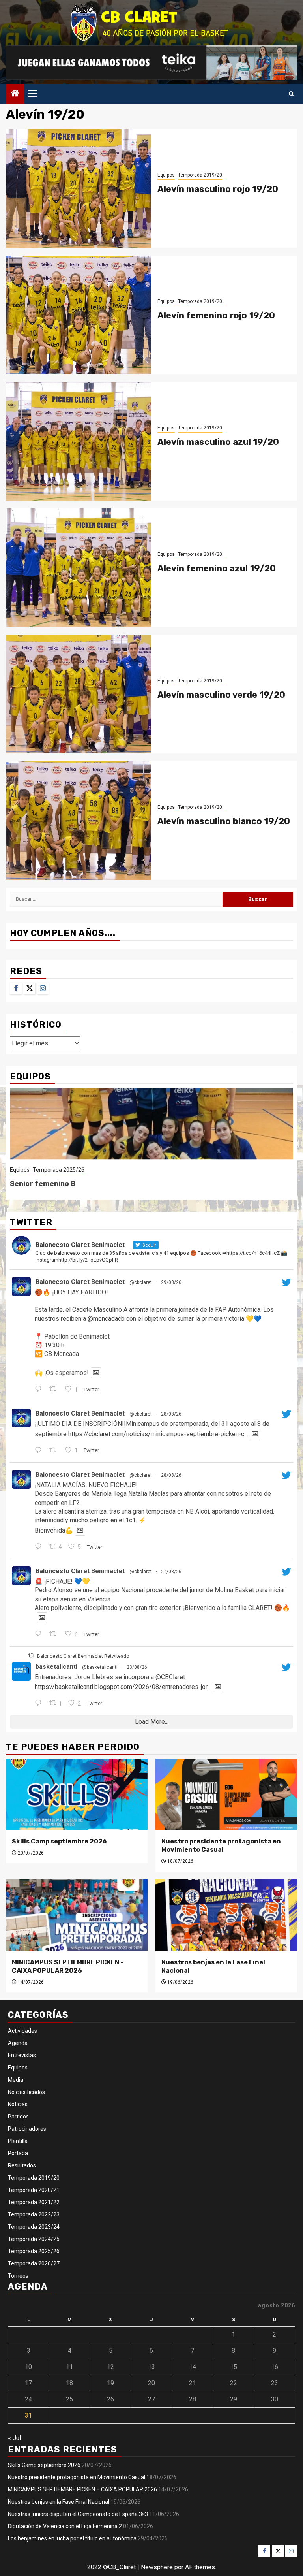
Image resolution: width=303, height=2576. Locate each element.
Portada (18, 2153)
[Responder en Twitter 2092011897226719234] (40, 1634)
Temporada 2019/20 (200, 175)
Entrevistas (22, 2055)
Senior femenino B (43, 1184)
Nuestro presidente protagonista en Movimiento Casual (221, 1845)
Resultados (22, 2165)
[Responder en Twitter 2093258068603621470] (40, 1451)
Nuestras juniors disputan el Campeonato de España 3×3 (78, 2514)
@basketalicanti (100, 1667)
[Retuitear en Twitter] (31, 1656)
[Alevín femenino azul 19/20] (79, 568)
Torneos (18, 2276)
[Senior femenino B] (151, 1124)
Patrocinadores (27, 2129)
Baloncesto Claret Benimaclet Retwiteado (83, 1656)
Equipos (166, 175)
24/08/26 (171, 1572)
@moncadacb (106, 1319)
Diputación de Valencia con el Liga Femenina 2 (65, 2526)
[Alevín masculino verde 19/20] (79, 694)
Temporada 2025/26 (59, 1170)
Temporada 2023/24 (34, 2227)
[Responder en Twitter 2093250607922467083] (40, 1547)
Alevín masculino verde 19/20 (221, 695)
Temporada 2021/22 (34, 2202)
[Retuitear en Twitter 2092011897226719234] (55, 1634)
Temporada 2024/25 (34, 2239)
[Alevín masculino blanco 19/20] (79, 821)
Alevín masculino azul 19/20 (218, 442)
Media (16, 2080)
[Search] (291, 94)
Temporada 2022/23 (34, 2214)
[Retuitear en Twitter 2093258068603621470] (55, 1451)
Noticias (18, 2104)
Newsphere (157, 2567)
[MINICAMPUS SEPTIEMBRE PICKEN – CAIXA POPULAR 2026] (77, 1915)
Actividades (22, 2031)
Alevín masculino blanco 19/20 (224, 821)
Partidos (18, 2117)
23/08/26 (137, 1667)
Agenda (18, 2043)
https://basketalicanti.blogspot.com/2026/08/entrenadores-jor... (123, 1687)
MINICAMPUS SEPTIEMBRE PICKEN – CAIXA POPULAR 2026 (68, 1966)
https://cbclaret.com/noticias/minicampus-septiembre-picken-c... (158, 1434)
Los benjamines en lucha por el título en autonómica (72, 2538)
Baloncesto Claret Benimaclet (80, 1282)
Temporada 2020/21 (34, 2190)
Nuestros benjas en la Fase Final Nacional (59, 2502)
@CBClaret (170, 1677)
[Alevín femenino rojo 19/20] (79, 315)
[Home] (15, 94)
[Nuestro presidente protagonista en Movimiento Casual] (226, 1794)
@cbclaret (141, 1282)
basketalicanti (56, 1667)
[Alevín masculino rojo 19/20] (79, 188)
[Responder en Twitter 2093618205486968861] (40, 1390)
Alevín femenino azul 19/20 (217, 568)
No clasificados (26, 2092)
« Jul (14, 2438)
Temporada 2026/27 (34, 2263)
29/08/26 (171, 1282)
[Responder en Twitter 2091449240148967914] (40, 1704)
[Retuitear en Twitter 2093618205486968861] (55, 1390)
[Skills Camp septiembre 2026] (77, 1794)
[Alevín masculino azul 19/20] (79, 441)
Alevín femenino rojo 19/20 (216, 315)
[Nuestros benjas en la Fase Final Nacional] (226, 1915)
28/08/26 (171, 1414)
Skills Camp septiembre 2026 (59, 1841)
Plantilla (18, 2141)
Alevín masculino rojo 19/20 (218, 189)
